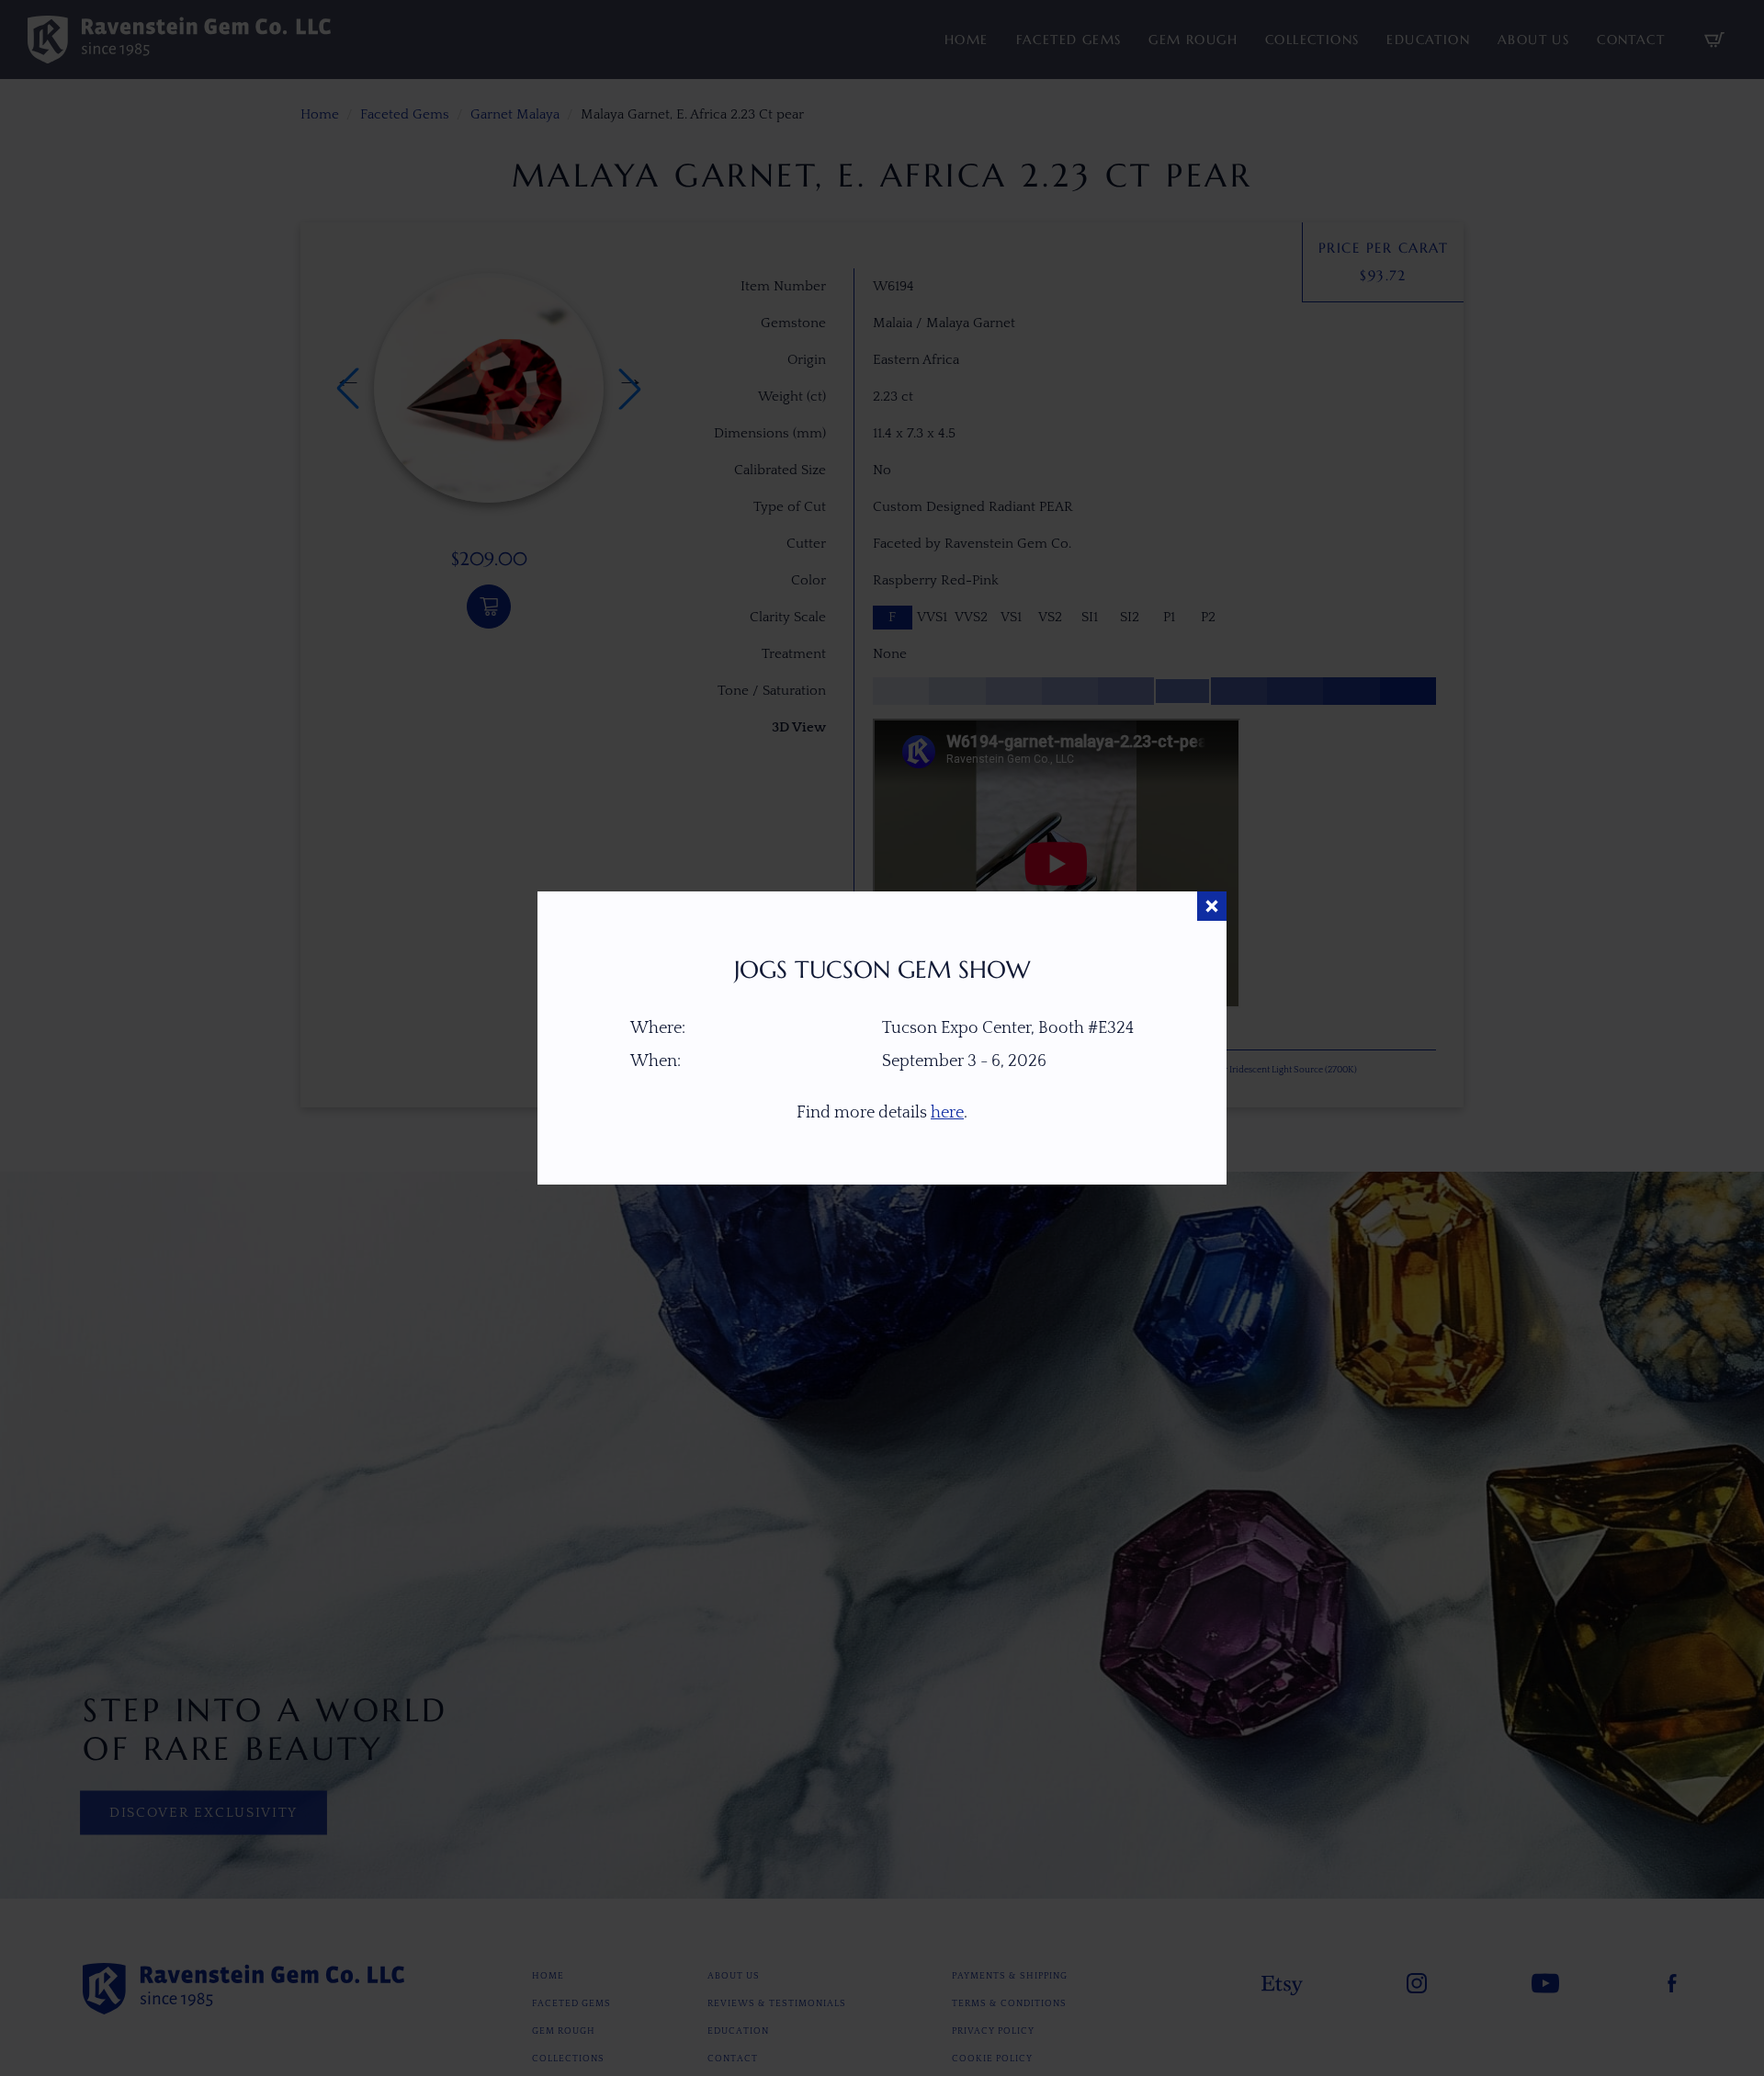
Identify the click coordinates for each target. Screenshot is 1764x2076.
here (947, 1113)
